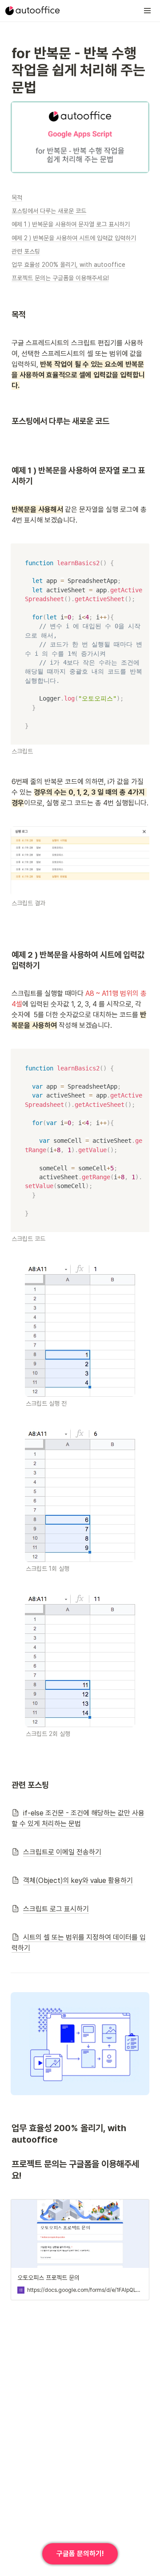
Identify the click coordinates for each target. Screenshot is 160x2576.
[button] (148, 11)
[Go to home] (32, 11)
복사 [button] (140, 551)
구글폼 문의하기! (80, 2554)
